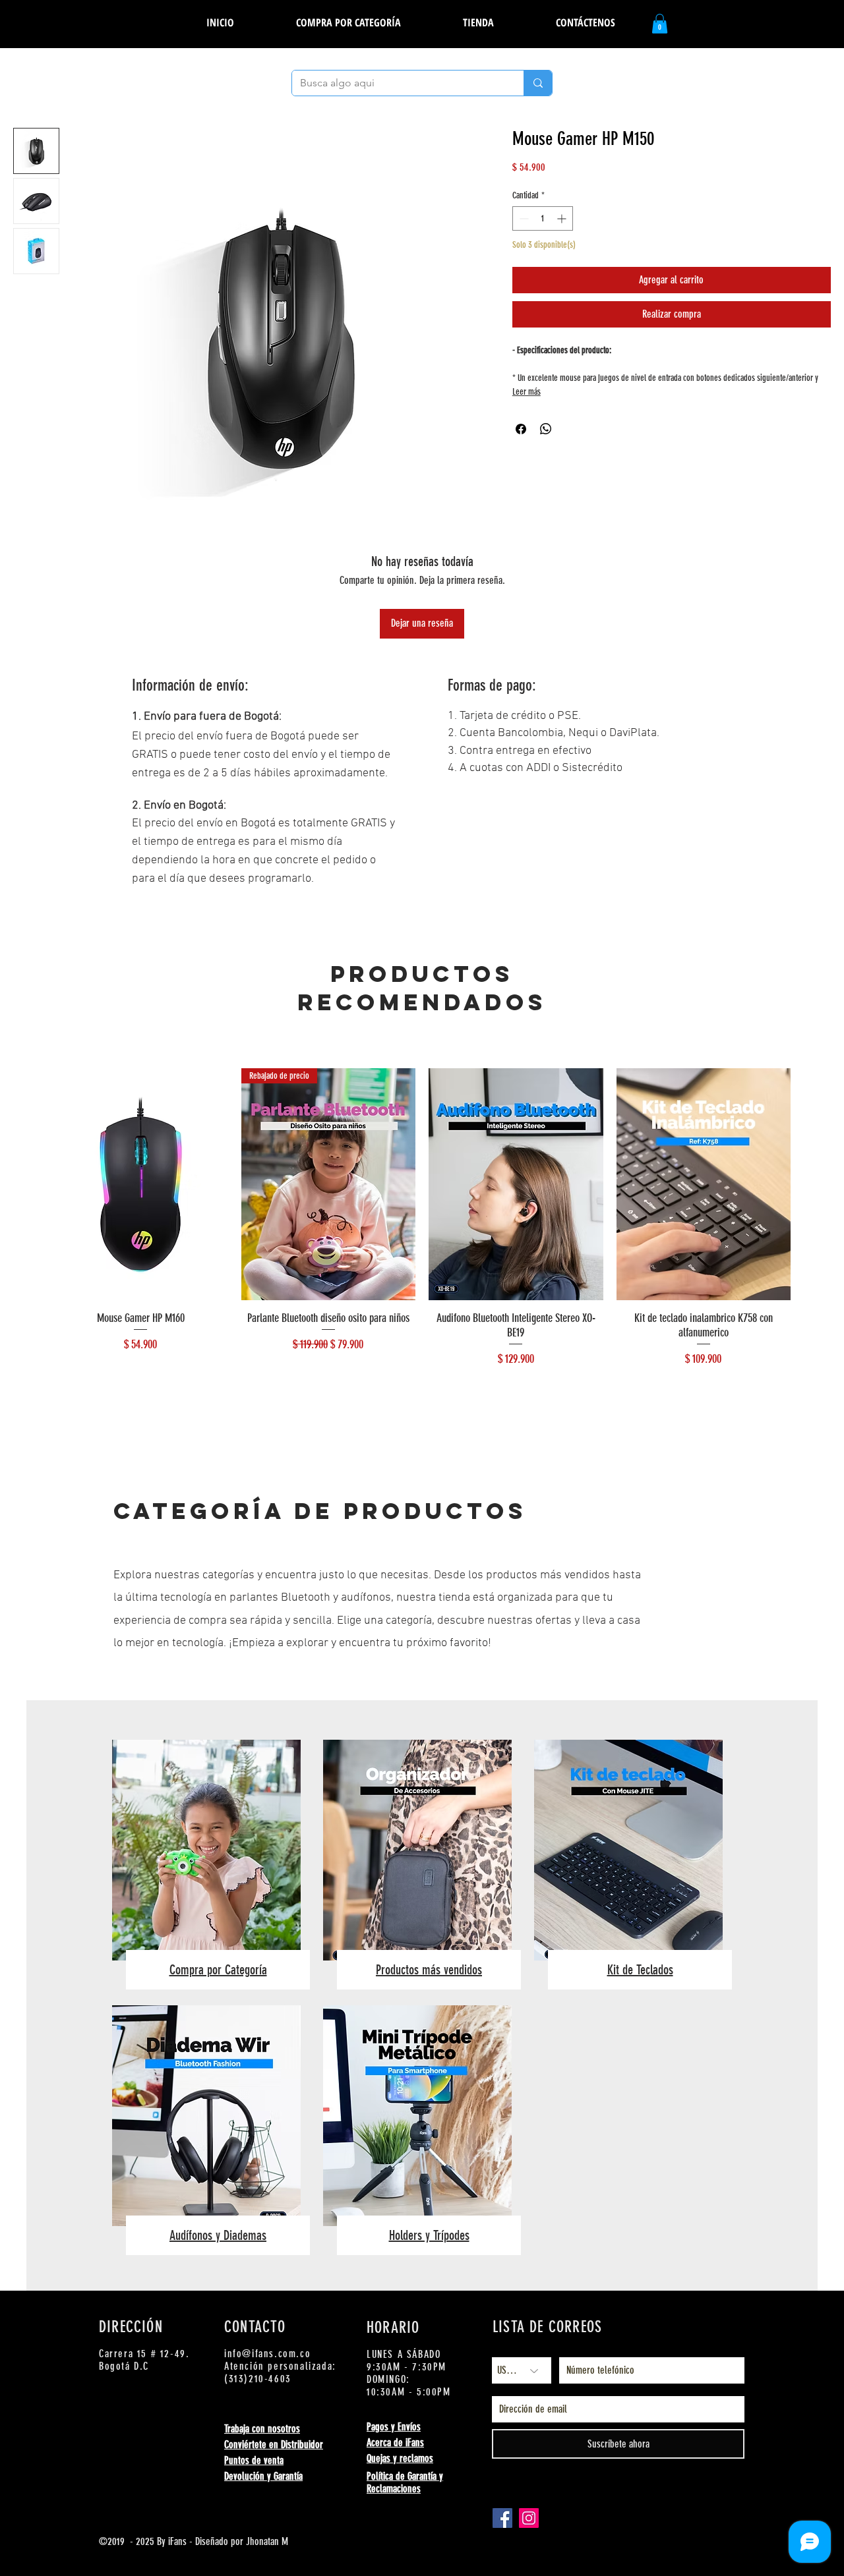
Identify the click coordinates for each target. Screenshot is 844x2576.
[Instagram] (529, 2518)
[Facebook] (502, 2518)
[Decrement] (523, 218)
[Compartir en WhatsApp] (546, 429)
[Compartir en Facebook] (521, 429)
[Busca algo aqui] (538, 83)
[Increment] (563, 218)
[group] (422, 1236)
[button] (478, 22)
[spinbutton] (543, 218)
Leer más (527, 392)
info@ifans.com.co (267, 2354)
